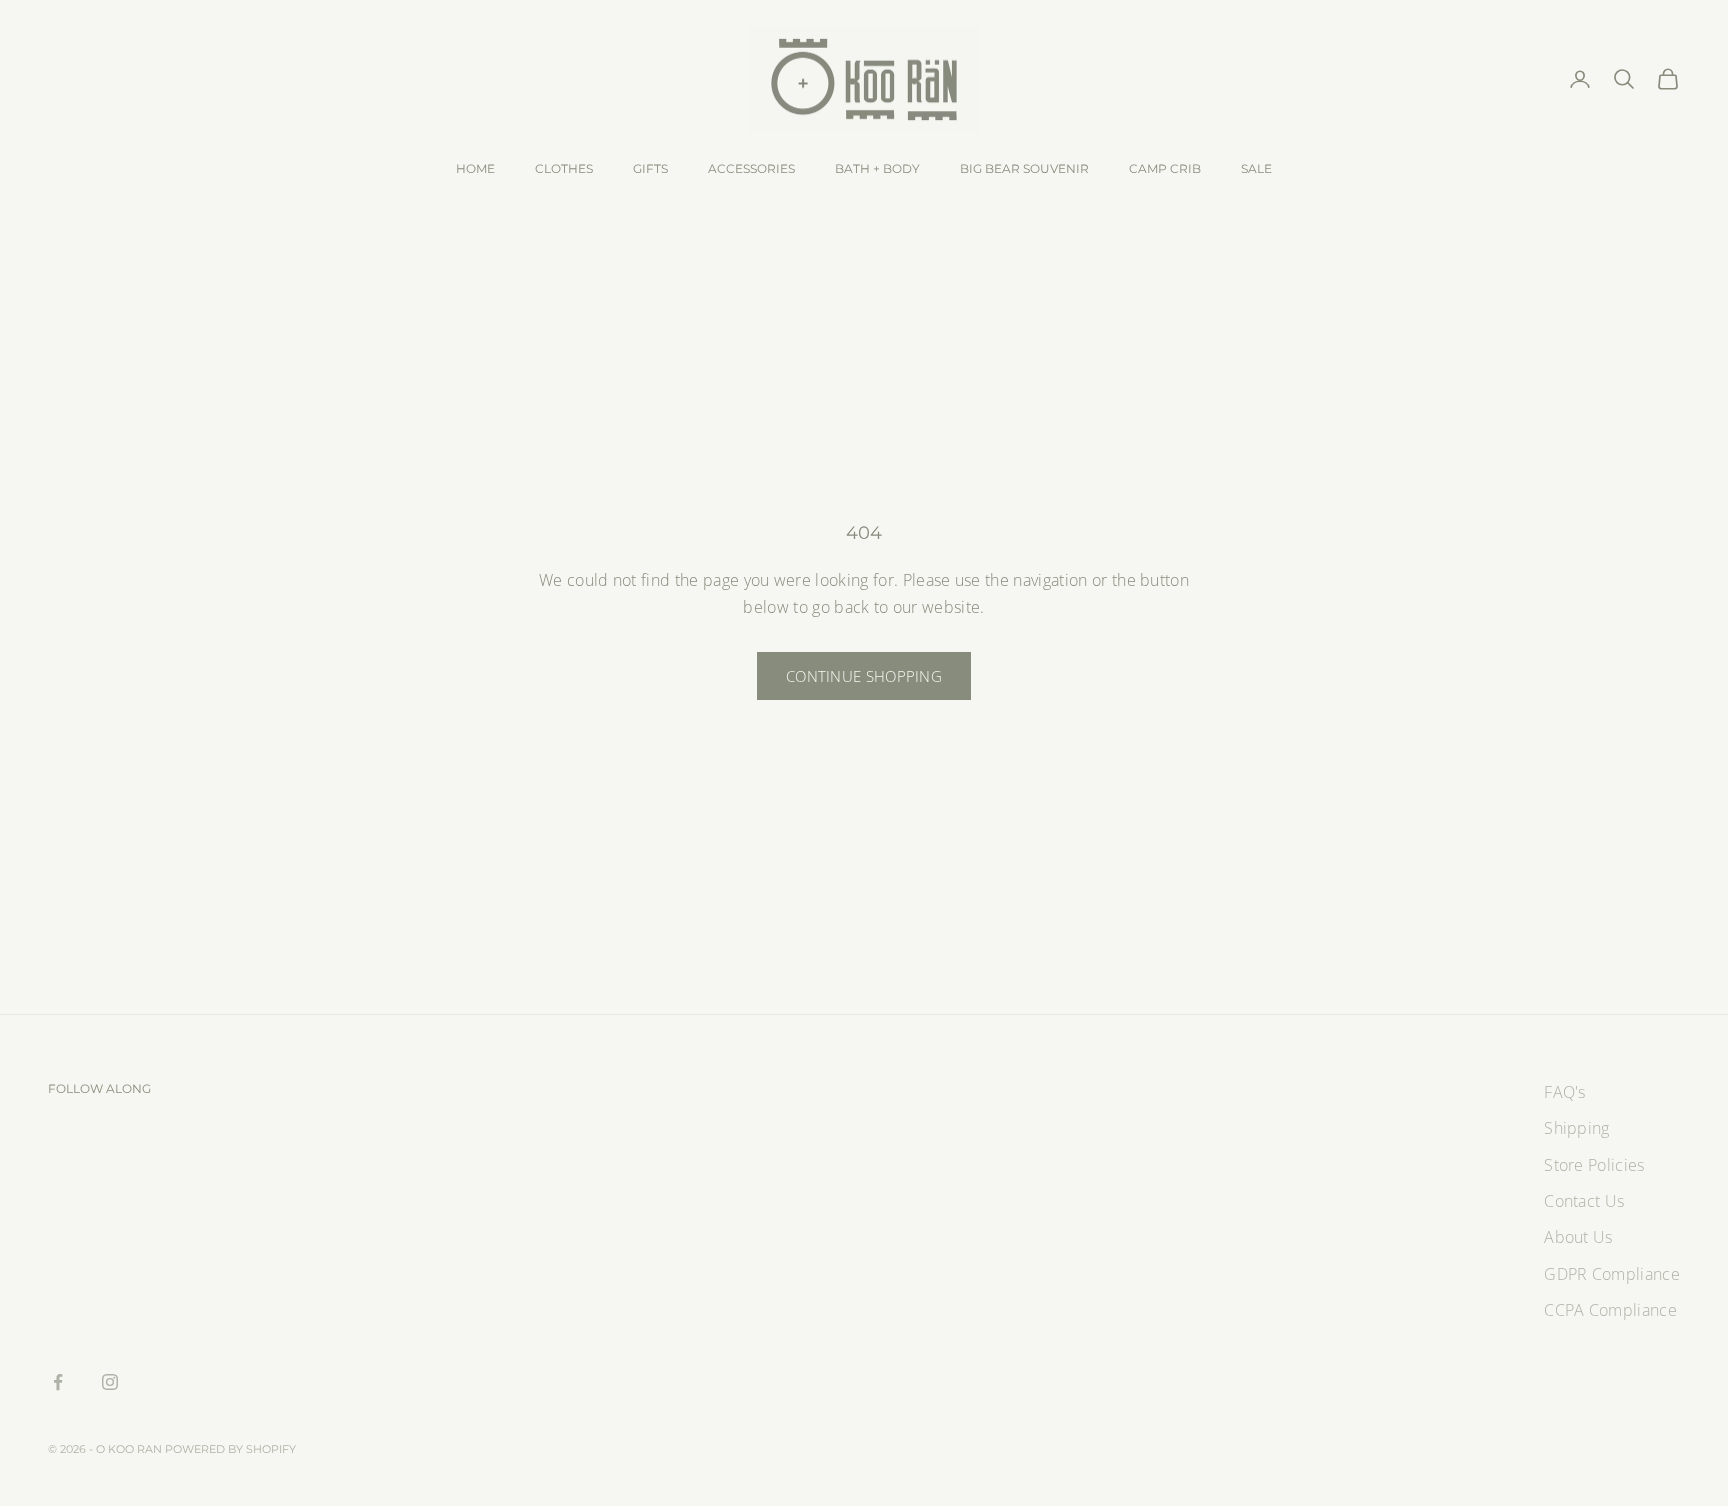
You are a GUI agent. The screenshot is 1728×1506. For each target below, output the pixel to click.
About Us (1578, 1237)
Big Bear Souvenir (1024, 168)
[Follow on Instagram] (110, 1382)
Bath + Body (877, 168)
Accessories (751, 168)
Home (475, 168)
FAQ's (1565, 1092)
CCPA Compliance (1610, 1310)
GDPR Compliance (1612, 1274)
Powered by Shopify (230, 1449)
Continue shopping (864, 676)
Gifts (650, 168)
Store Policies (1594, 1165)
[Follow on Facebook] (58, 1382)
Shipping (1577, 1128)
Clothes (564, 168)
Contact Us (1584, 1201)
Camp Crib (1165, 168)
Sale (1256, 168)
